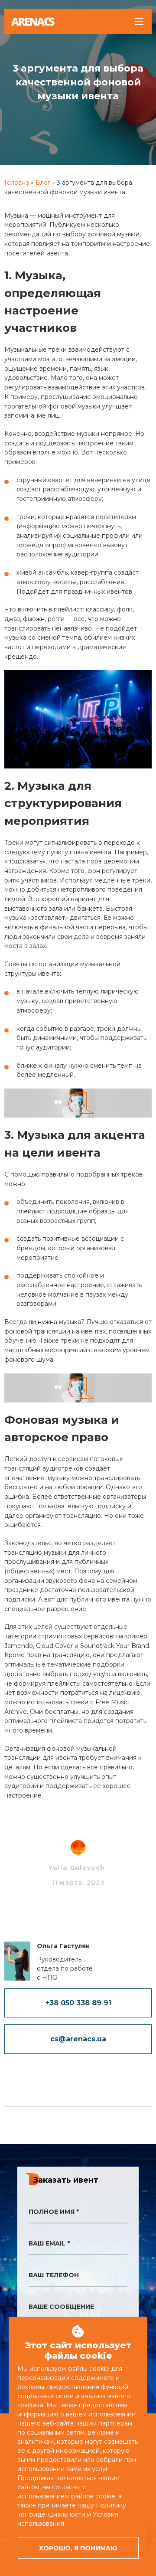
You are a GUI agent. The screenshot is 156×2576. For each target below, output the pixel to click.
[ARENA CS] (33, 22)
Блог (43, 183)
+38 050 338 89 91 (78, 2003)
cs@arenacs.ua (78, 2039)
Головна (17, 183)
